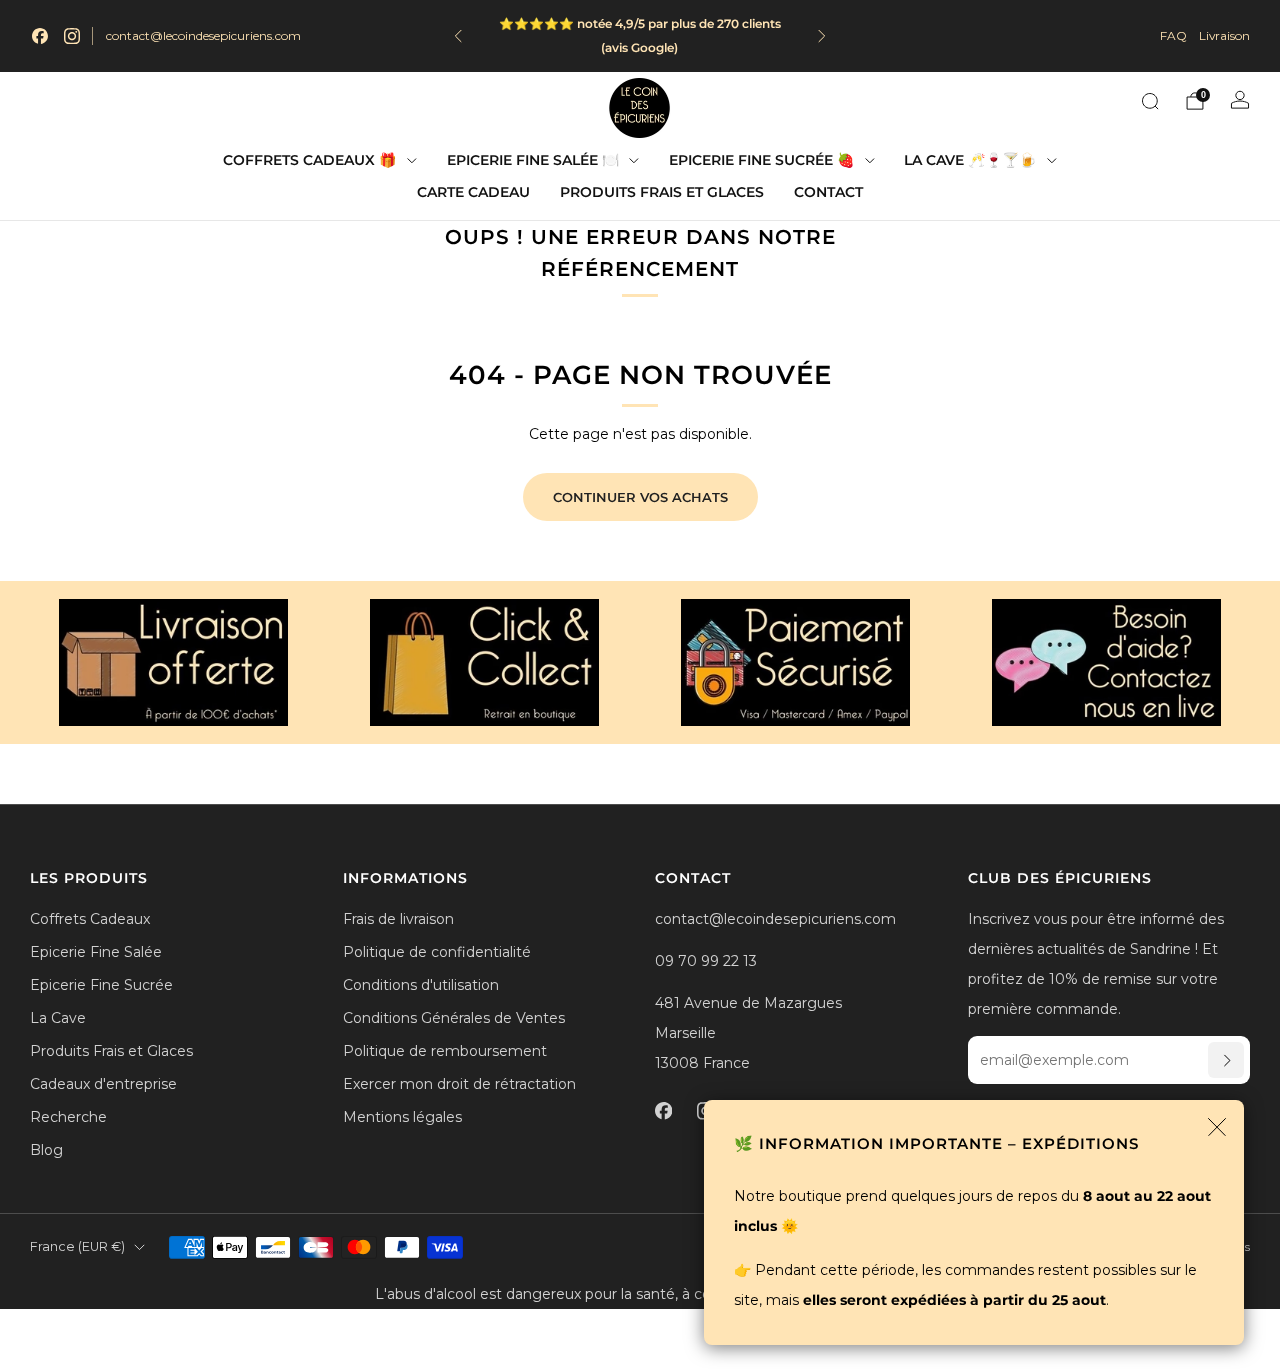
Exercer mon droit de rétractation (459, 1084)
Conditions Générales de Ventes (454, 1018)
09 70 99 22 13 (706, 961)
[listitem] (639, 36)
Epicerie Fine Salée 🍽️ (533, 160)
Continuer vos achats (640, 497)
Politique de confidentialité (437, 952)
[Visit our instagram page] (72, 36)
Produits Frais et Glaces (662, 192)
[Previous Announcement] (458, 36)
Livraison (1224, 35)
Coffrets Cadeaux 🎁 (309, 160)
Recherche (68, 1117)
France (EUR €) (77, 1246)
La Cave (58, 1018)
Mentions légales (402, 1117)
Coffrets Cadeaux (90, 919)
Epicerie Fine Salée (96, 952)
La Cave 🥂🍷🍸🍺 (970, 160)
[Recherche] (1150, 101)
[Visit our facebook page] (40, 36)
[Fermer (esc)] (1217, 1127)
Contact (828, 192)
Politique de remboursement (445, 1051)
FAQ (1173, 35)
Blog (46, 1150)
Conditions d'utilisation (421, 985)
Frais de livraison (398, 919)
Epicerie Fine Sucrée (101, 985)
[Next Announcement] (822, 36)
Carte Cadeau (473, 192)
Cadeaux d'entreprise (103, 1084)
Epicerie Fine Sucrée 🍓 (761, 160)
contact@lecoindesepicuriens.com (203, 35)
